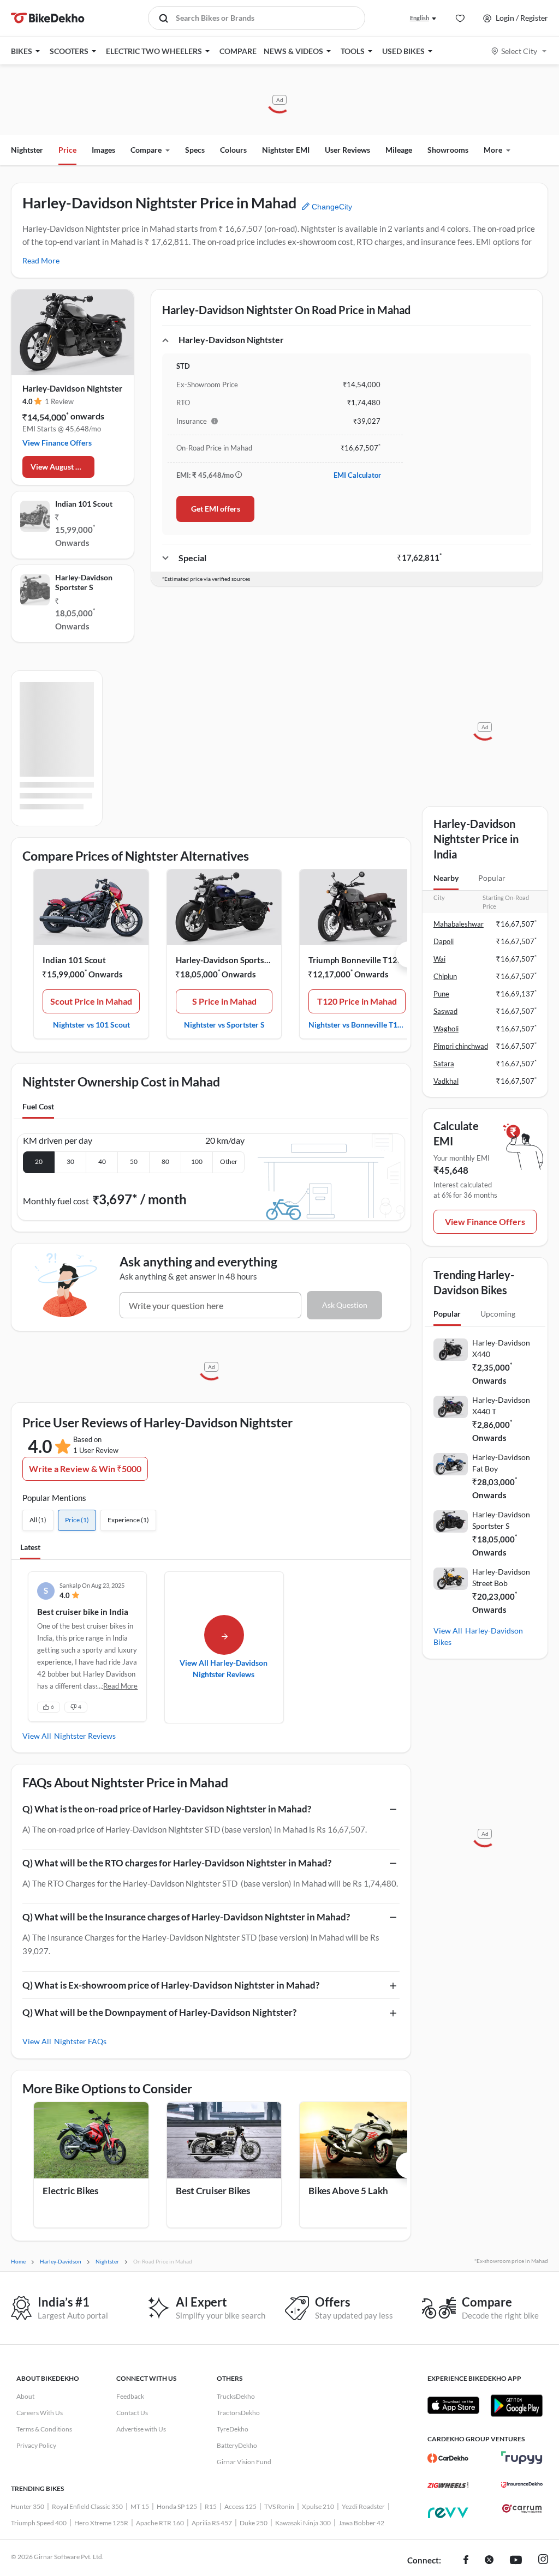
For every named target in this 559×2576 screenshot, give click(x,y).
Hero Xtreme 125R (101, 2523)
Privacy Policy (36, 2445)
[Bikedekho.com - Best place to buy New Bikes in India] (48, 18)
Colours (233, 150)
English (420, 18)
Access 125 (240, 2506)
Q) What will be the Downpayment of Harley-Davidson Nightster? (159, 2012)
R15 (211, 2506)
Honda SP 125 (177, 2506)
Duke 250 (254, 2523)
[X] (489, 2561)
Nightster (27, 150)
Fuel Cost (38, 1106)
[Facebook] (466, 2561)
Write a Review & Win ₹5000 (85, 1469)
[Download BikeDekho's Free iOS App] (453, 2405)
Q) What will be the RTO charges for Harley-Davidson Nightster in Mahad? (177, 1863)
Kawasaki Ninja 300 (303, 2523)
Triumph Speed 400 (39, 2523)
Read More (41, 260)
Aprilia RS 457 (212, 2523)
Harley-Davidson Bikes (478, 1636)
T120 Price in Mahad (357, 1001)
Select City (519, 51)
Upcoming (498, 1314)
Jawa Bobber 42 (361, 2523)
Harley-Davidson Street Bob (501, 1577)
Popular (492, 878)
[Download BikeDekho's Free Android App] (516, 2405)
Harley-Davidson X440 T (501, 1406)
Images (103, 150)
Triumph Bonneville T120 (355, 960)
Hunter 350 (28, 2506)
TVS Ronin (279, 2506)
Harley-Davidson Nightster (72, 388)
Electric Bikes (70, 2191)
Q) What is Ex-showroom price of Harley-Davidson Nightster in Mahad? (171, 1985)
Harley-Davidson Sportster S (84, 582)
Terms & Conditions (44, 2429)
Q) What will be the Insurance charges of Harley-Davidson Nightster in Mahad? (186, 1917)
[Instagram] (543, 2561)
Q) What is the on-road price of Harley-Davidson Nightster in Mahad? (167, 1809)
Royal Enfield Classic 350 (87, 2506)
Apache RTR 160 (160, 2523)
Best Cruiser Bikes (213, 2191)
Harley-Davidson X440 (501, 1348)
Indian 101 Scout (84, 504)
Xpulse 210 (318, 2506)
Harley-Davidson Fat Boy (501, 1463)
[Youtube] (516, 2561)
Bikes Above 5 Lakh (348, 2191)
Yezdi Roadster (363, 2506)
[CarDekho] (448, 2458)
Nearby (446, 878)
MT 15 (140, 2506)
